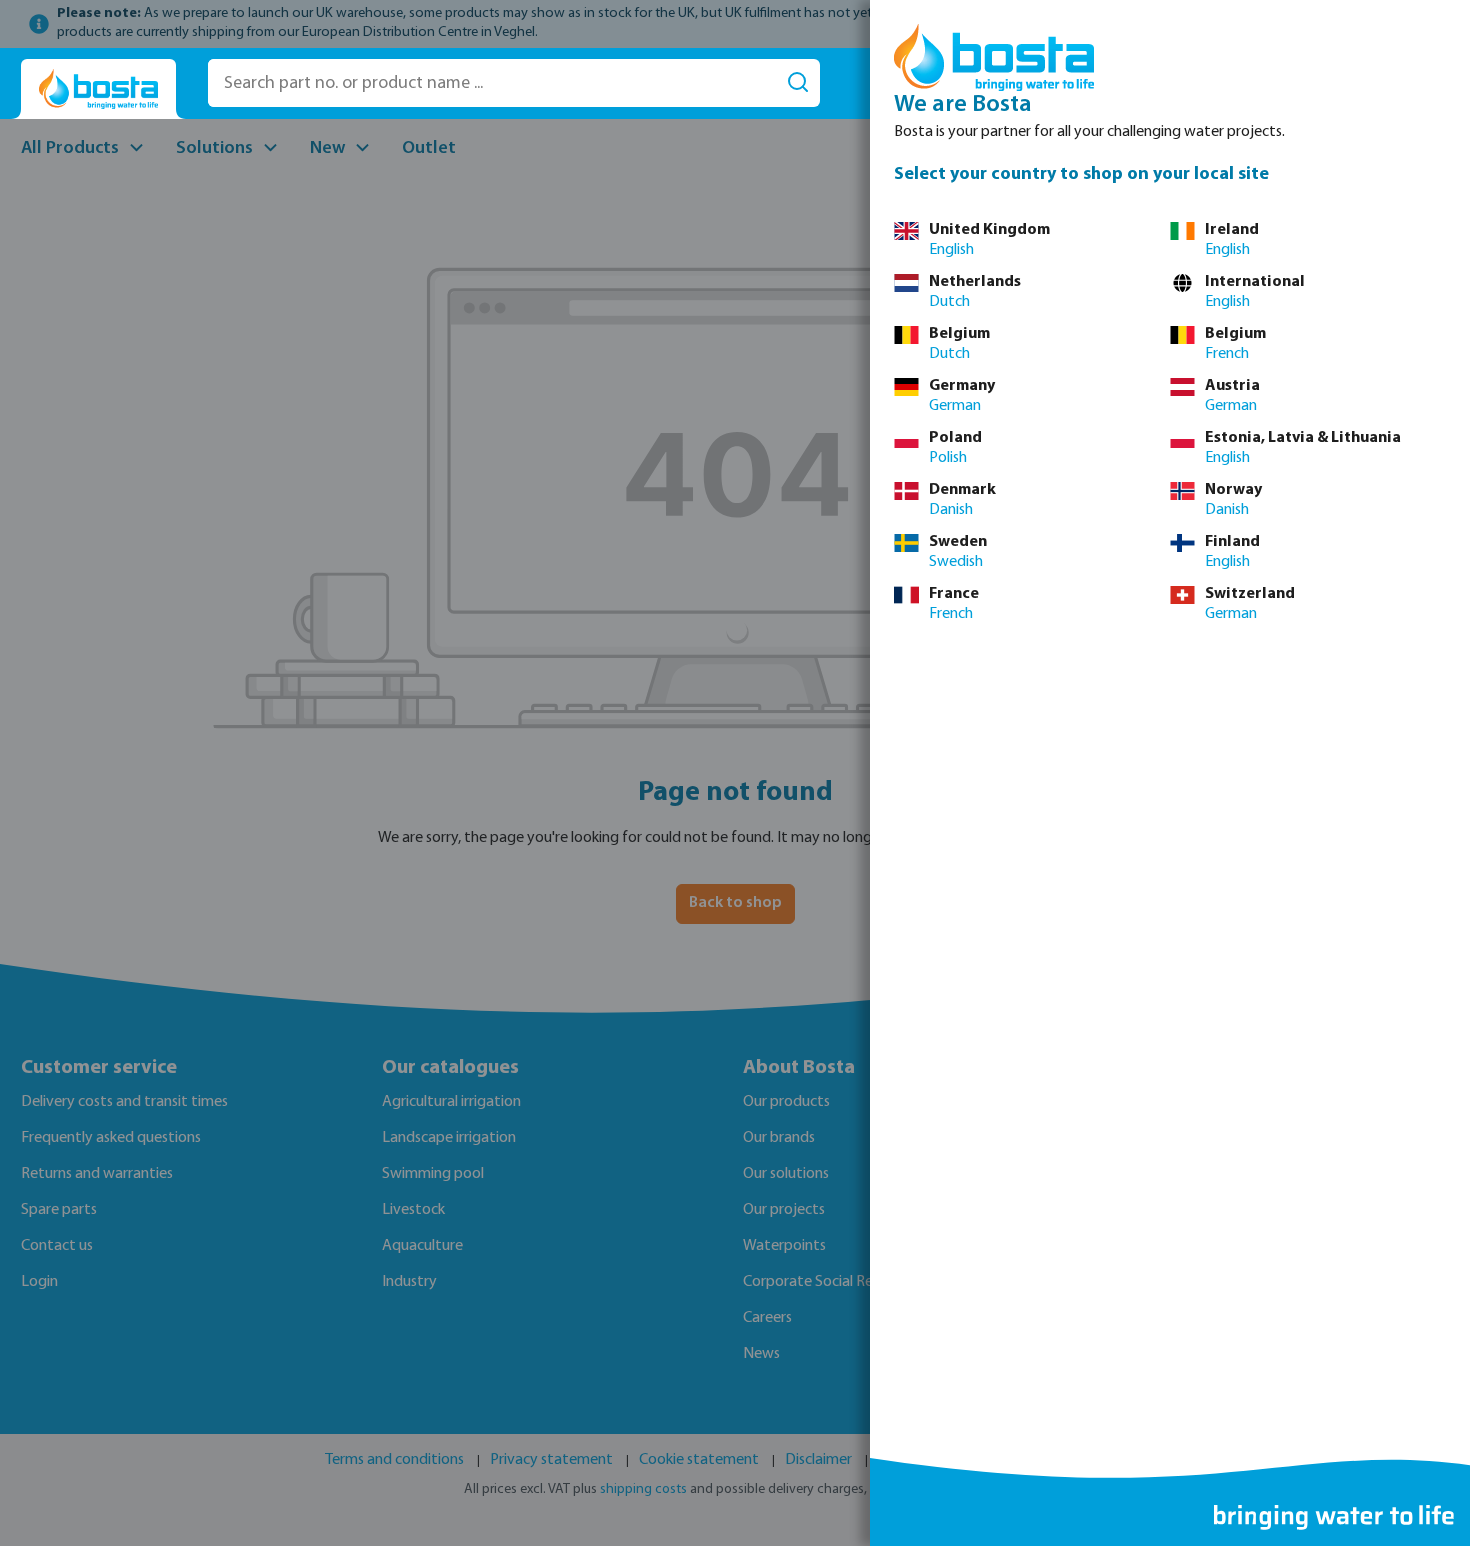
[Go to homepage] (98, 89)
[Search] (798, 83)
